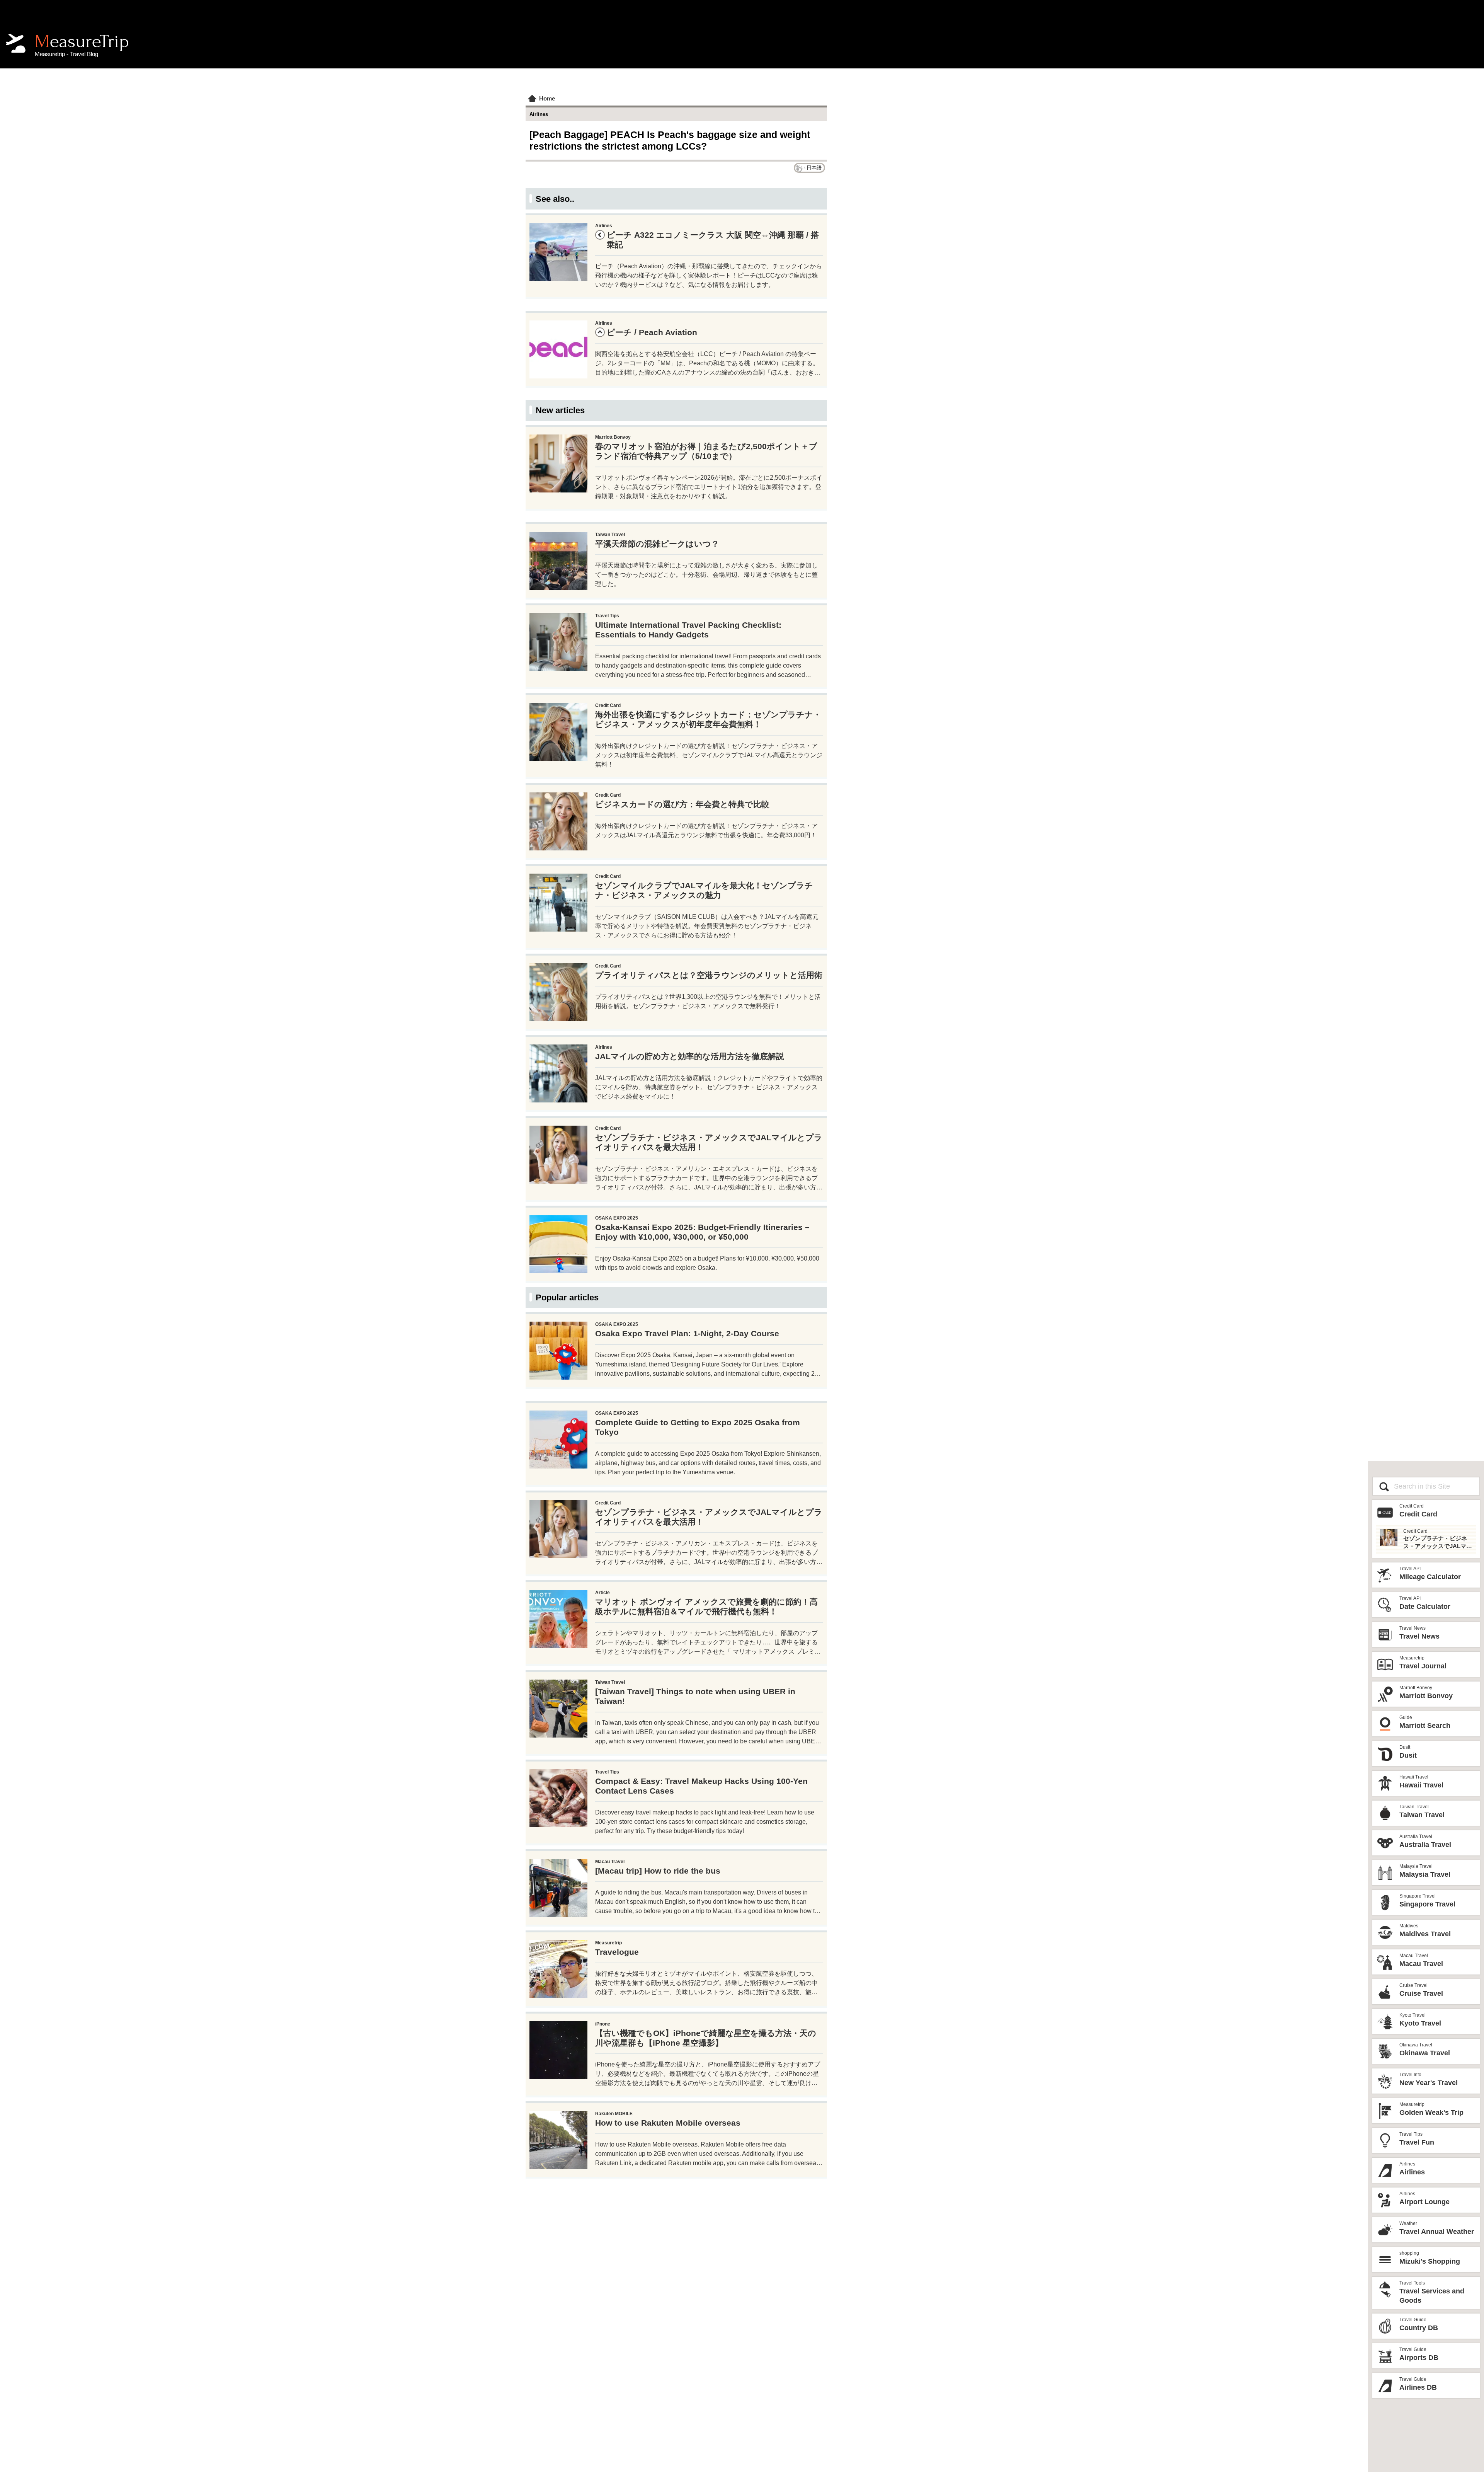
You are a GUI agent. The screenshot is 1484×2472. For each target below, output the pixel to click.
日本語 (814, 168)
